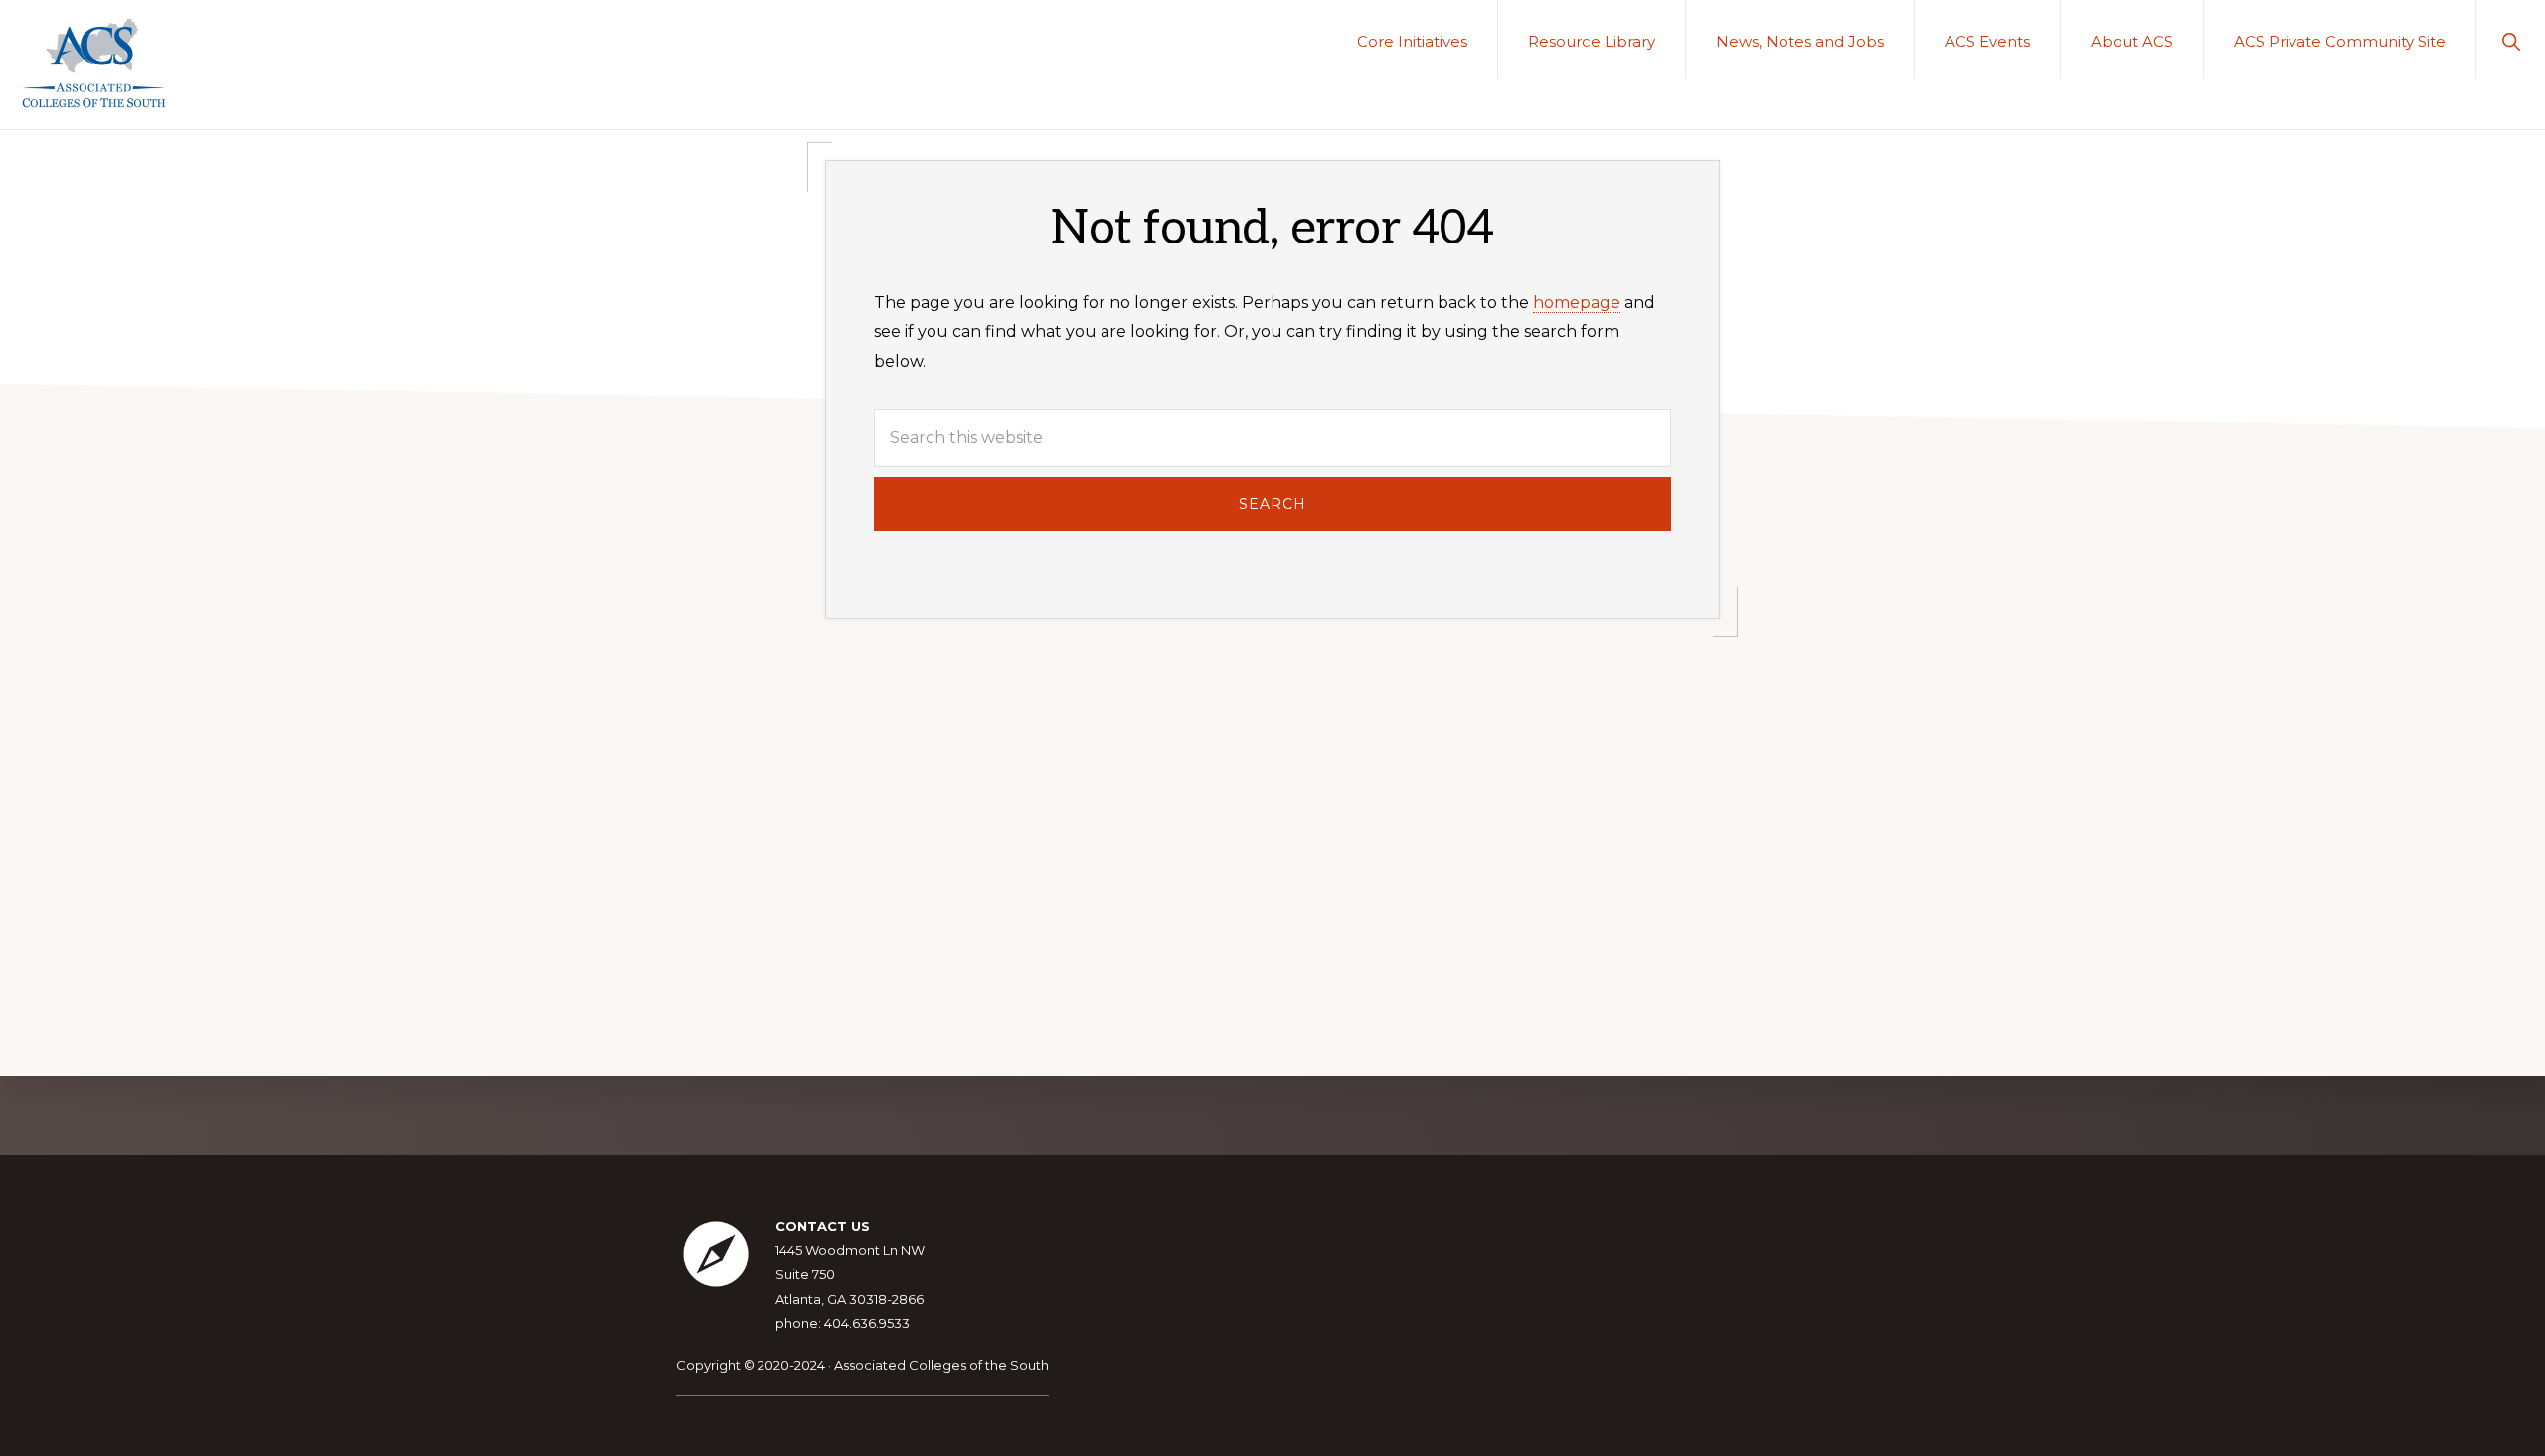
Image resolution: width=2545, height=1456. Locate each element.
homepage (1577, 303)
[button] (2511, 39)
